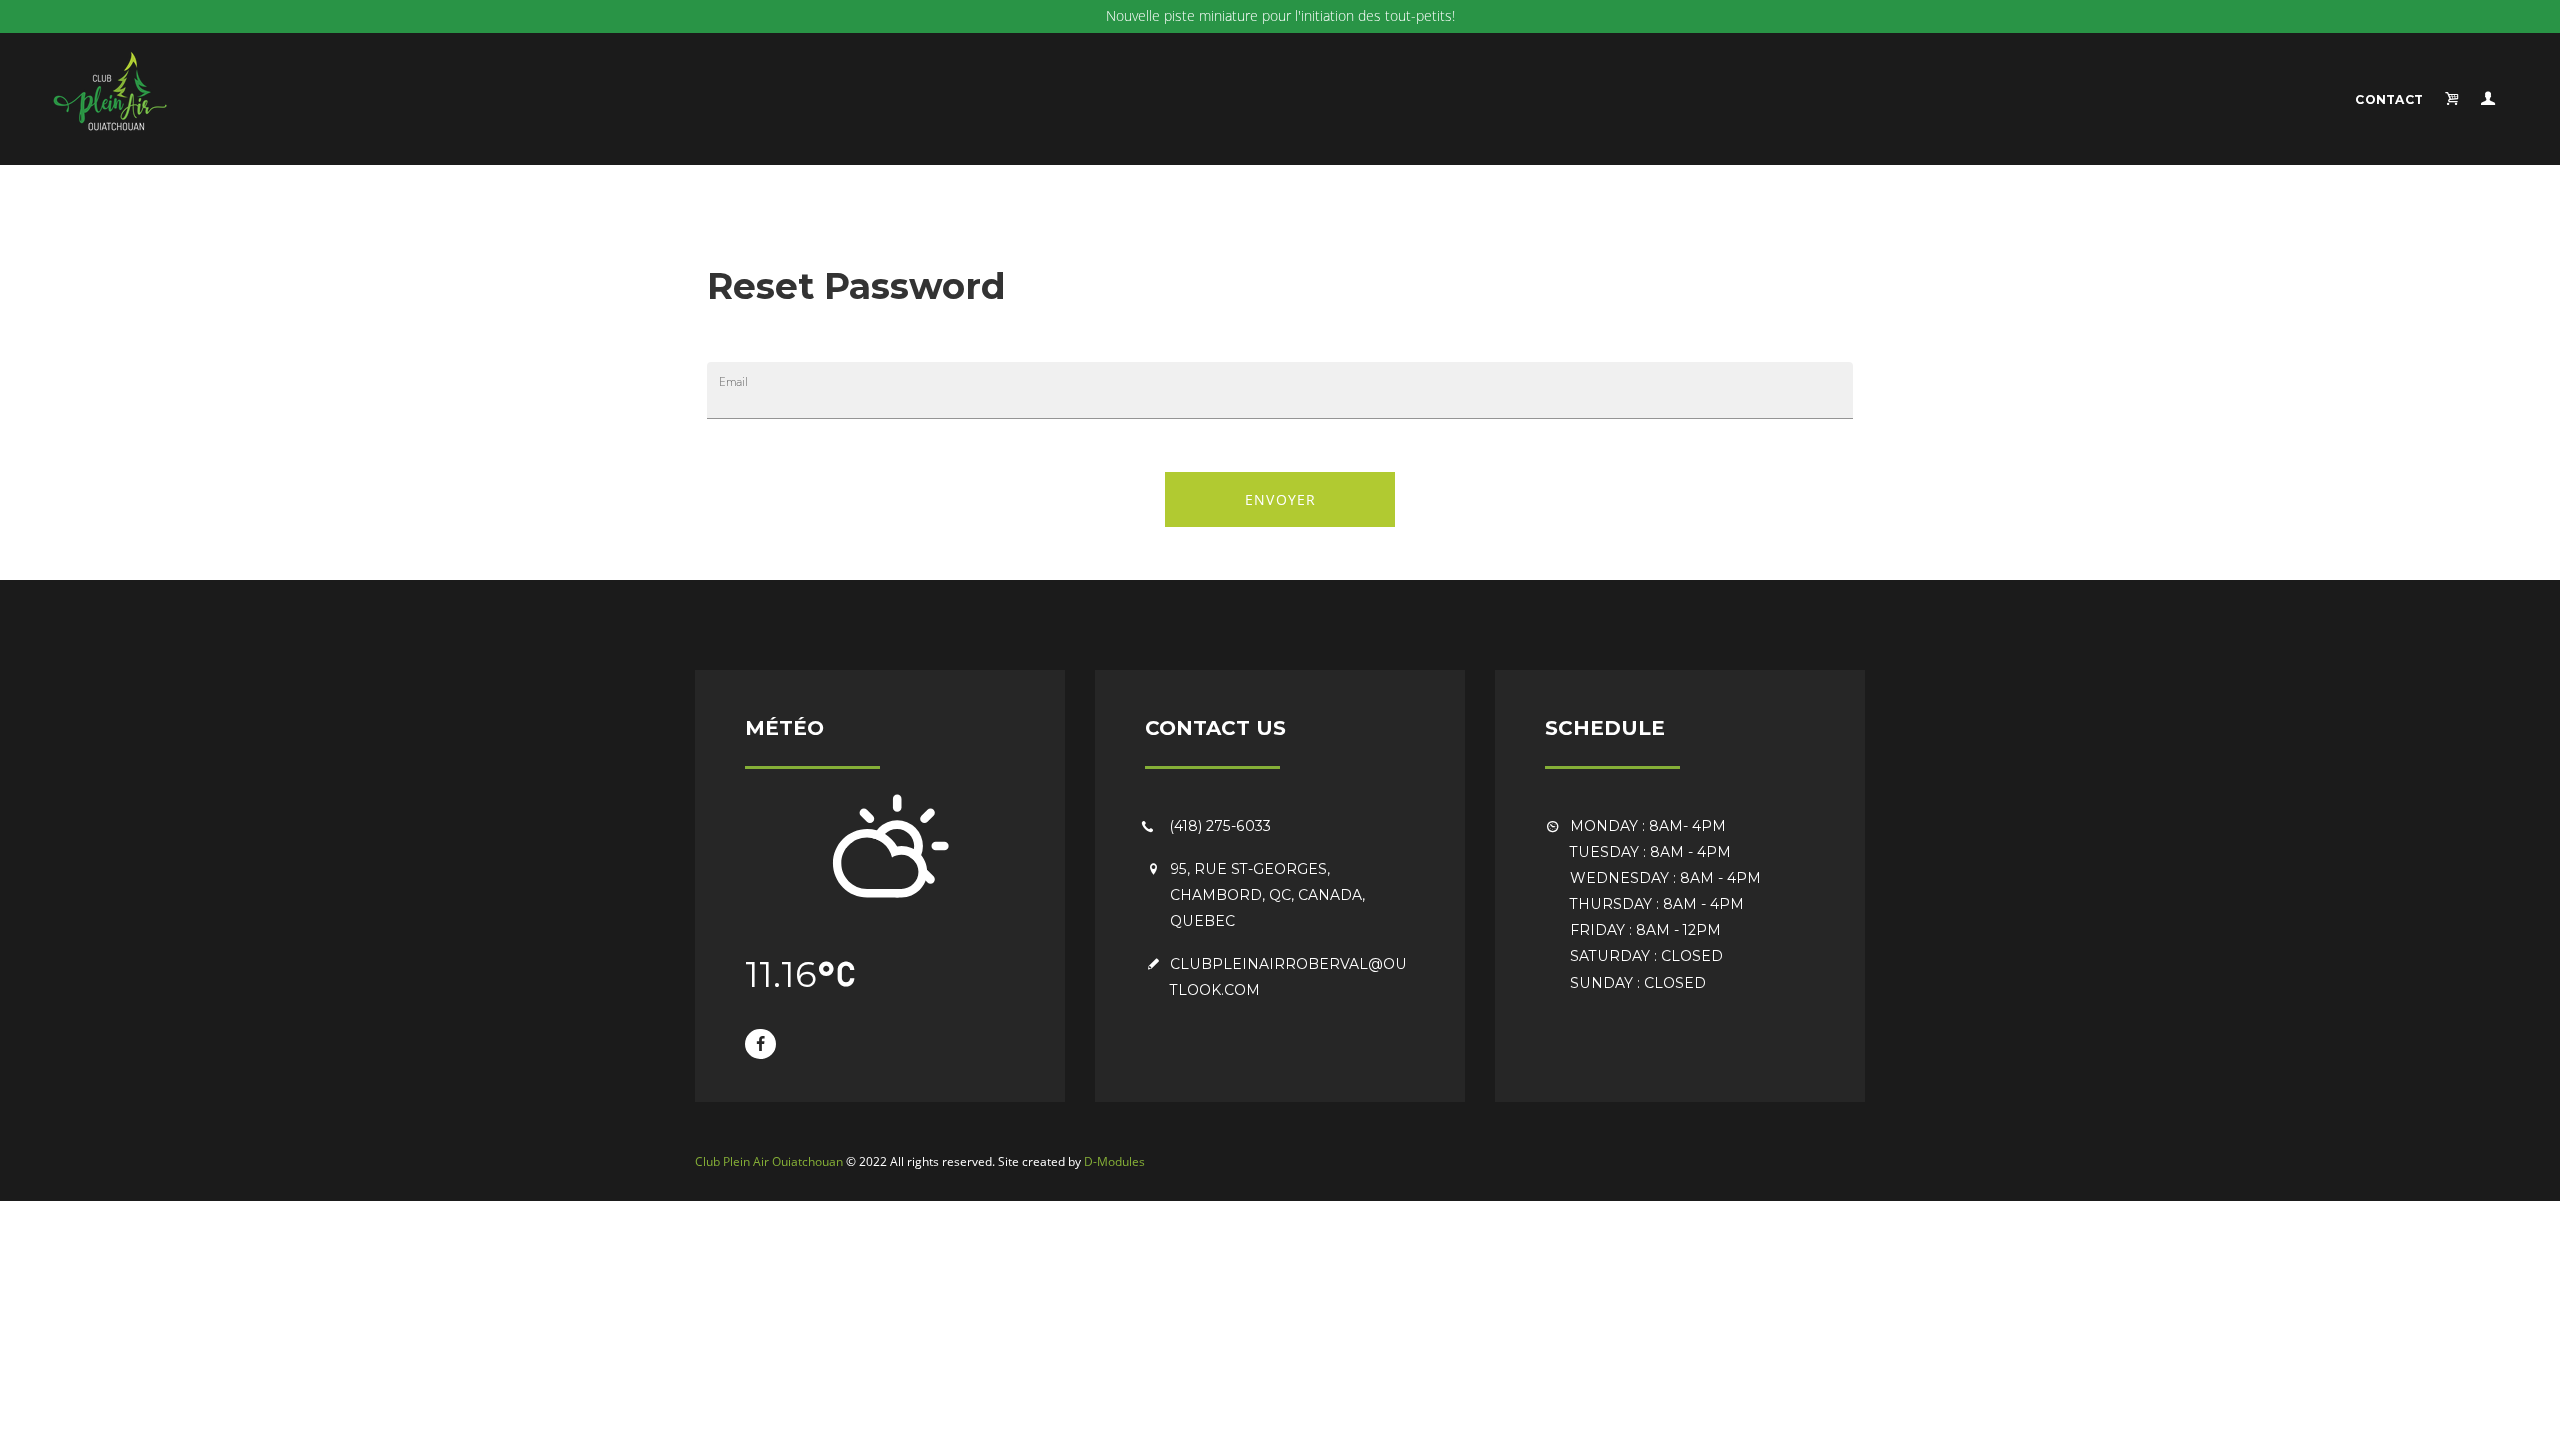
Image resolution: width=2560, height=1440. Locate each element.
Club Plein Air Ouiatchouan (769, 1161)
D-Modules (1114, 1161)
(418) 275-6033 (1220, 826)
